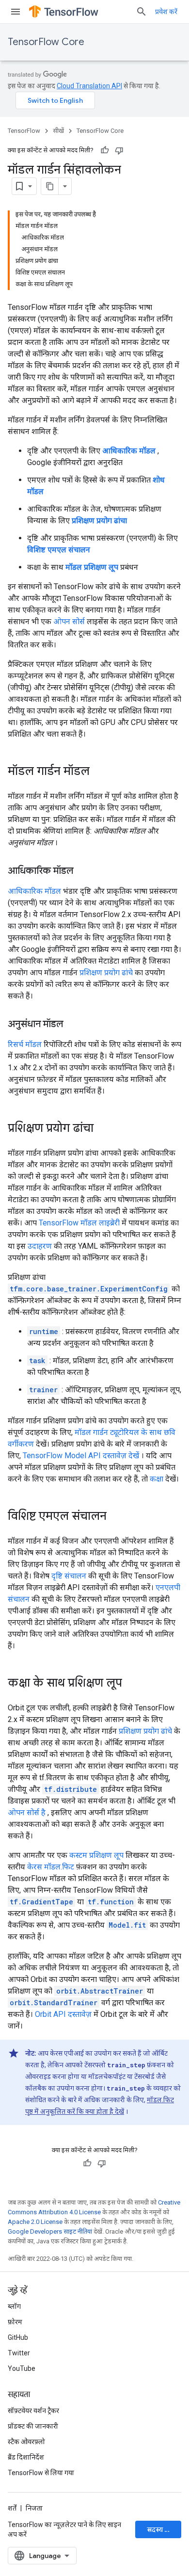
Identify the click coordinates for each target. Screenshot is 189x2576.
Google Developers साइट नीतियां (50, 2231)
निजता (34, 2508)
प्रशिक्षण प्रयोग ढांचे (106, 973)
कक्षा (157, 1479)
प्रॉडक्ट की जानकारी (33, 2426)
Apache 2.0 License (35, 2222)
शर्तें (12, 2508)
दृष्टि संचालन (69, 1576)
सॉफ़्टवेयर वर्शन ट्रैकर (33, 2411)
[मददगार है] (105, 150)
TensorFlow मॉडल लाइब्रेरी (79, 1223)
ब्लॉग (14, 2306)
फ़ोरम (15, 2322)
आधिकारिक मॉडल (34, 891)
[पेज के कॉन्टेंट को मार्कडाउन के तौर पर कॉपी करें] (50, 186)
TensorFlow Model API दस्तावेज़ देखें (81, 1456)
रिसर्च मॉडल (25, 1044)
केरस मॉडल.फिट (51, 1867)
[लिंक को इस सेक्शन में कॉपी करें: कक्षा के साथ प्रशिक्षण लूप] (132, 1684)
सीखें (58, 131)
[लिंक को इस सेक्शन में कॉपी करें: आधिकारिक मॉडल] (83, 871)
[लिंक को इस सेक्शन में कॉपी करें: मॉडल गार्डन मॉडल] (99, 772)
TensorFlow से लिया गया (41, 2473)
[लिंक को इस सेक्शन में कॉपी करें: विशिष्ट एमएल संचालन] (116, 1517)
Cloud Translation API (89, 86)
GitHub (18, 2337)
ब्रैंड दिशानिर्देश (26, 2457)
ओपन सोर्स (69, 621)
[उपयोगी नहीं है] (119, 150)
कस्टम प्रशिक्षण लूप (96, 1855)
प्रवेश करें (166, 12)
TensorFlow (24, 131)
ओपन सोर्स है (27, 1812)
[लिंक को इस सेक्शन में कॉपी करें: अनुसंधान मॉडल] (73, 1025)
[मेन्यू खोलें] (16, 12)
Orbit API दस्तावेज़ (63, 2014)
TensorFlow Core (46, 42)
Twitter (19, 2353)
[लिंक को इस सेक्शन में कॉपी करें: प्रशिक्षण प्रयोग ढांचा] (103, 1129)
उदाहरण (40, 1246)
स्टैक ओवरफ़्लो (26, 2442)
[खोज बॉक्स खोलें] (142, 12)
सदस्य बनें (160, 2529)
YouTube (22, 2368)
